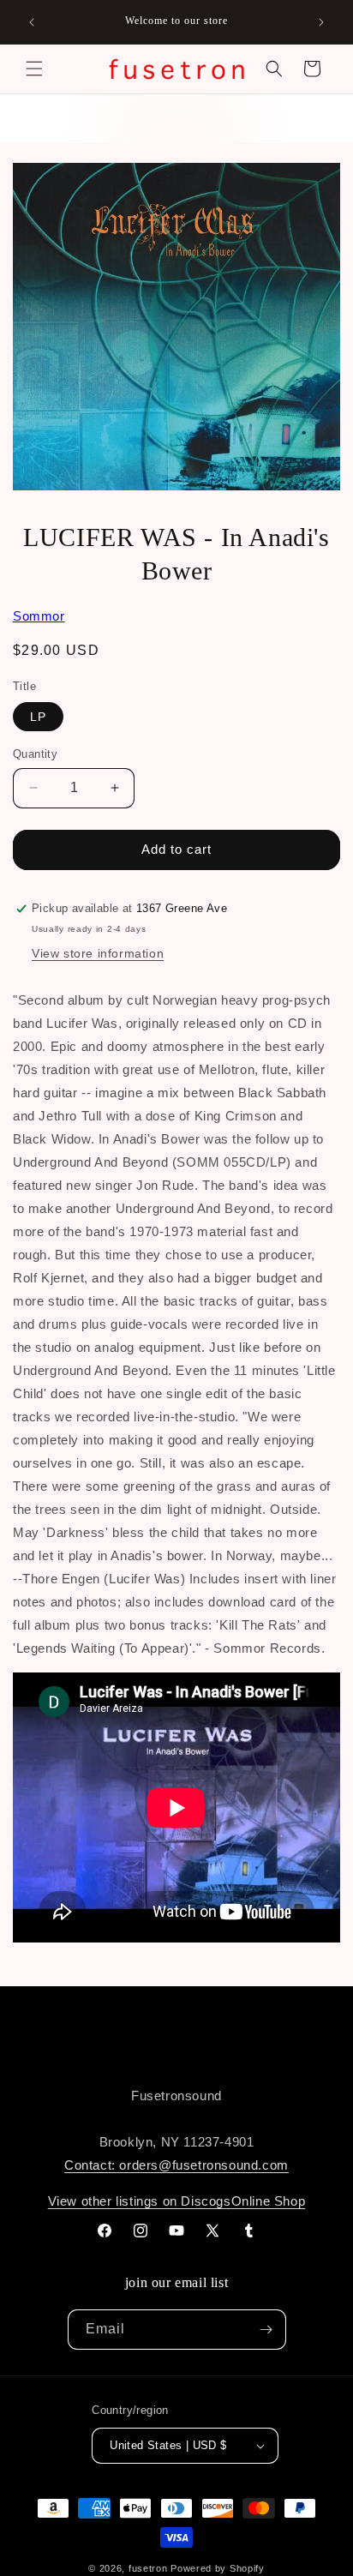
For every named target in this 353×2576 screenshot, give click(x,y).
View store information (98, 953)
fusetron (148, 2568)
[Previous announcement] (32, 22)
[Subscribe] (266, 2330)
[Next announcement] (321, 22)
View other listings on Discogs (140, 2201)
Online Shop (269, 2201)
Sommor (39, 616)
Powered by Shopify (218, 2568)
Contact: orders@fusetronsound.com (176, 2165)
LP (38, 717)
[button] (34, 69)
